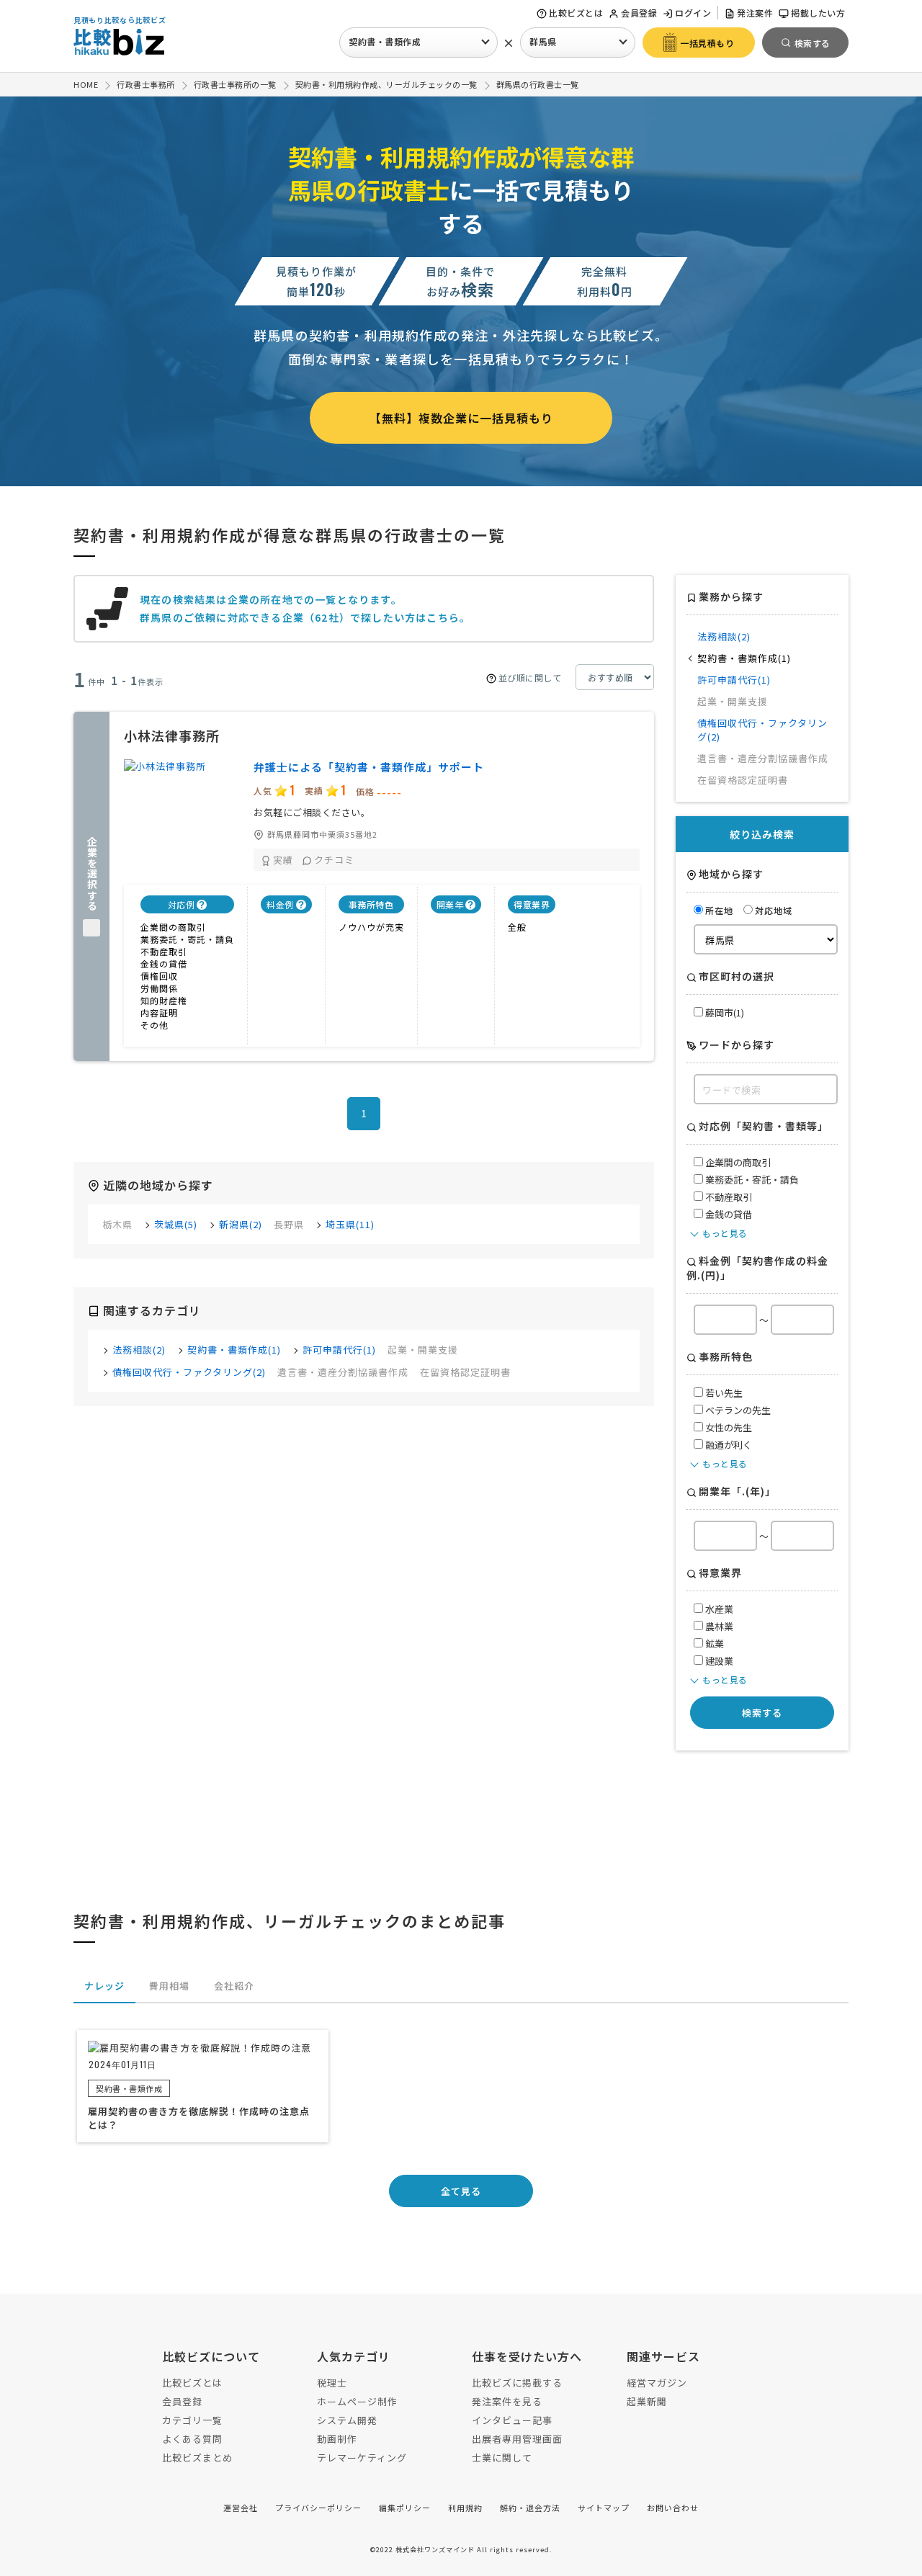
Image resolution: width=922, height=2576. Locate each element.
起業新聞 (647, 2401)
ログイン (693, 13)
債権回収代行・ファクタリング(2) (189, 1372)
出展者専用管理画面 (517, 2439)
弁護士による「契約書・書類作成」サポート (369, 767)
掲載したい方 (818, 13)
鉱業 (713, 1643)
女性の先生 (728, 1427)
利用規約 (465, 2508)
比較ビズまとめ (197, 2458)
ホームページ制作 (357, 2401)
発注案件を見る (507, 2401)
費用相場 (169, 1986)
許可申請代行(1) (339, 1350)
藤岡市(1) (724, 1012)
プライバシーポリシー (318, 2508)
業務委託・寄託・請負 (751, 1180)
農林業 (718, 1626)
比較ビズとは (576, 13)
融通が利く (728, 1445)
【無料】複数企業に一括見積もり (461, 418)
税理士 (332, 2383)
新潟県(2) (241, 1224)
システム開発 (347, 2420)
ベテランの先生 (737, 1410)
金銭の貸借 (728, 1214)
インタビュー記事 (512, 2420)
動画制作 (337, 2439)
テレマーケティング (362, 2458)
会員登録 (639, 13)
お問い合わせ (673, 2508)
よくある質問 (192, 2439)
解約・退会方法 (530, 2508)
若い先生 (723, 1393)
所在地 (719, 910)
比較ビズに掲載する (517, 2383)
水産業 (718, 1609)
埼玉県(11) (350, 1224)
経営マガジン (657, 2383)
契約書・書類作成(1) (234, 1350)
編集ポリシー (405, 2508)
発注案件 (755, 13)
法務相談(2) (139, 1350)
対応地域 (774, 910)
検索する (762, 1713)
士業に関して (502, 2458)
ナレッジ (104, 1986)
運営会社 (241, 2508)
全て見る (461, 2191)
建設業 (718, 1661)
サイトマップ (604, 2508)
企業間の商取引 (737, 1162)
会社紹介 (234, 1986)
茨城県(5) (176, 1224)
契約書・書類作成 (385, 41)
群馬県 (543, 41)
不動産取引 (728, 1197)
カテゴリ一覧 (192, 2420)
